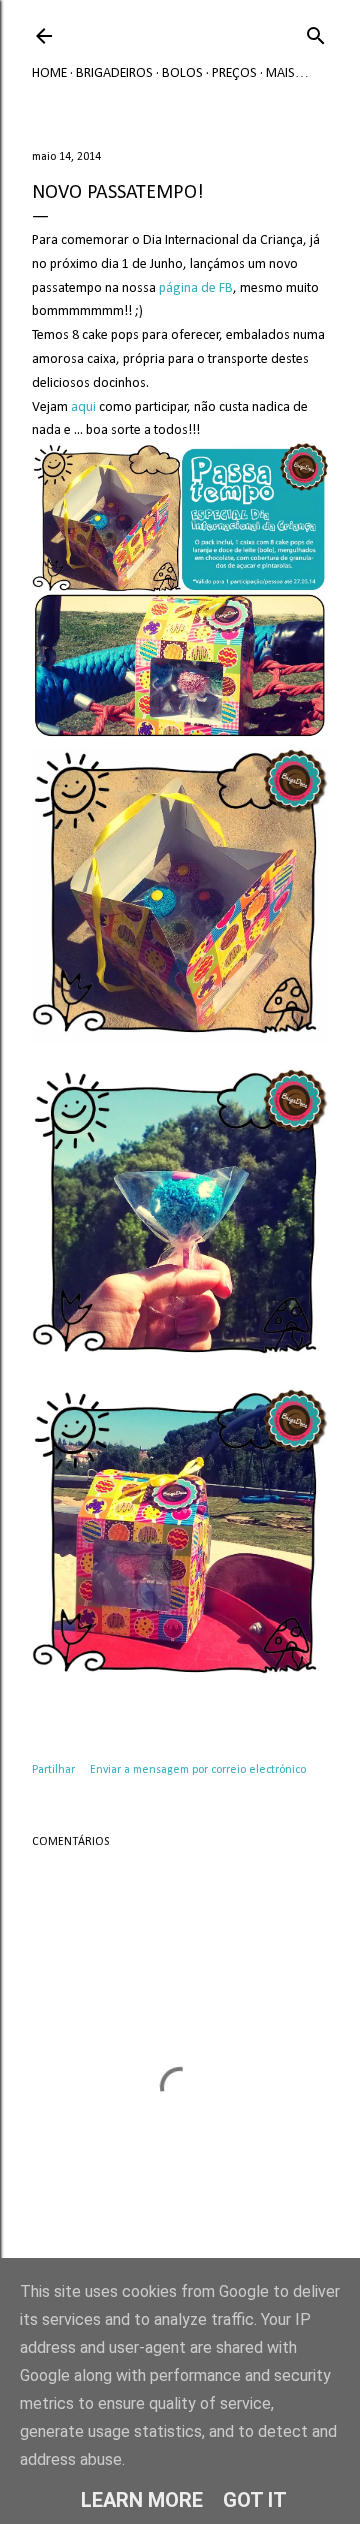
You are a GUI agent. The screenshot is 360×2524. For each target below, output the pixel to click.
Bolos (182, 73)
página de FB (196, 288)
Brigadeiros (114, 73)
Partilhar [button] (53, 1770)
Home (49, 73)
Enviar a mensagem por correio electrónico (198, 1770)
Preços (234, 73)
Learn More (142, 2500)
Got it (255, 2500)
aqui (83, 407)
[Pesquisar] (316, 32)
